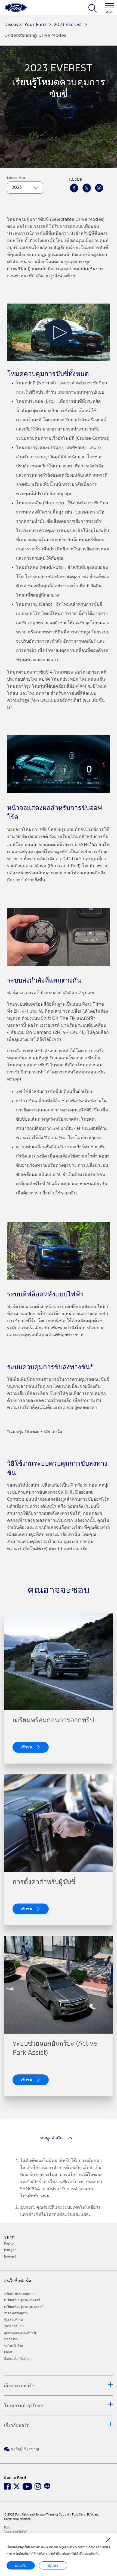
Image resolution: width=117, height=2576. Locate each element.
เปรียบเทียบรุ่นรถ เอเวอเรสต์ (24, 2307)
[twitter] (87, 188)
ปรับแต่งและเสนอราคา (20, 2294)
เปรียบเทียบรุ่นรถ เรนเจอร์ (22, 2300)
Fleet (8, 2352)
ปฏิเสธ (53, 2565)
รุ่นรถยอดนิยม (14, 2326)
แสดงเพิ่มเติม (91, 2554)
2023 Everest (68, 25)
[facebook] (74, 188)
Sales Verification (18, 2359)
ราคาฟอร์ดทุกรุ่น (16, 2313)
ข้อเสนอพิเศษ (13, 2320)
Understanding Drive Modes (35, 36)
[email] (99, 188)
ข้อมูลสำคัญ (52, 2138)
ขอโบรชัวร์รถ (13, 2346)
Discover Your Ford (25, 25)
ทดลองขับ (11, 2339)
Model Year (16, 178)
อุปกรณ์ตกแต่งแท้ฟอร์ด (21, 2333)
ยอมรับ (21, 2565)
